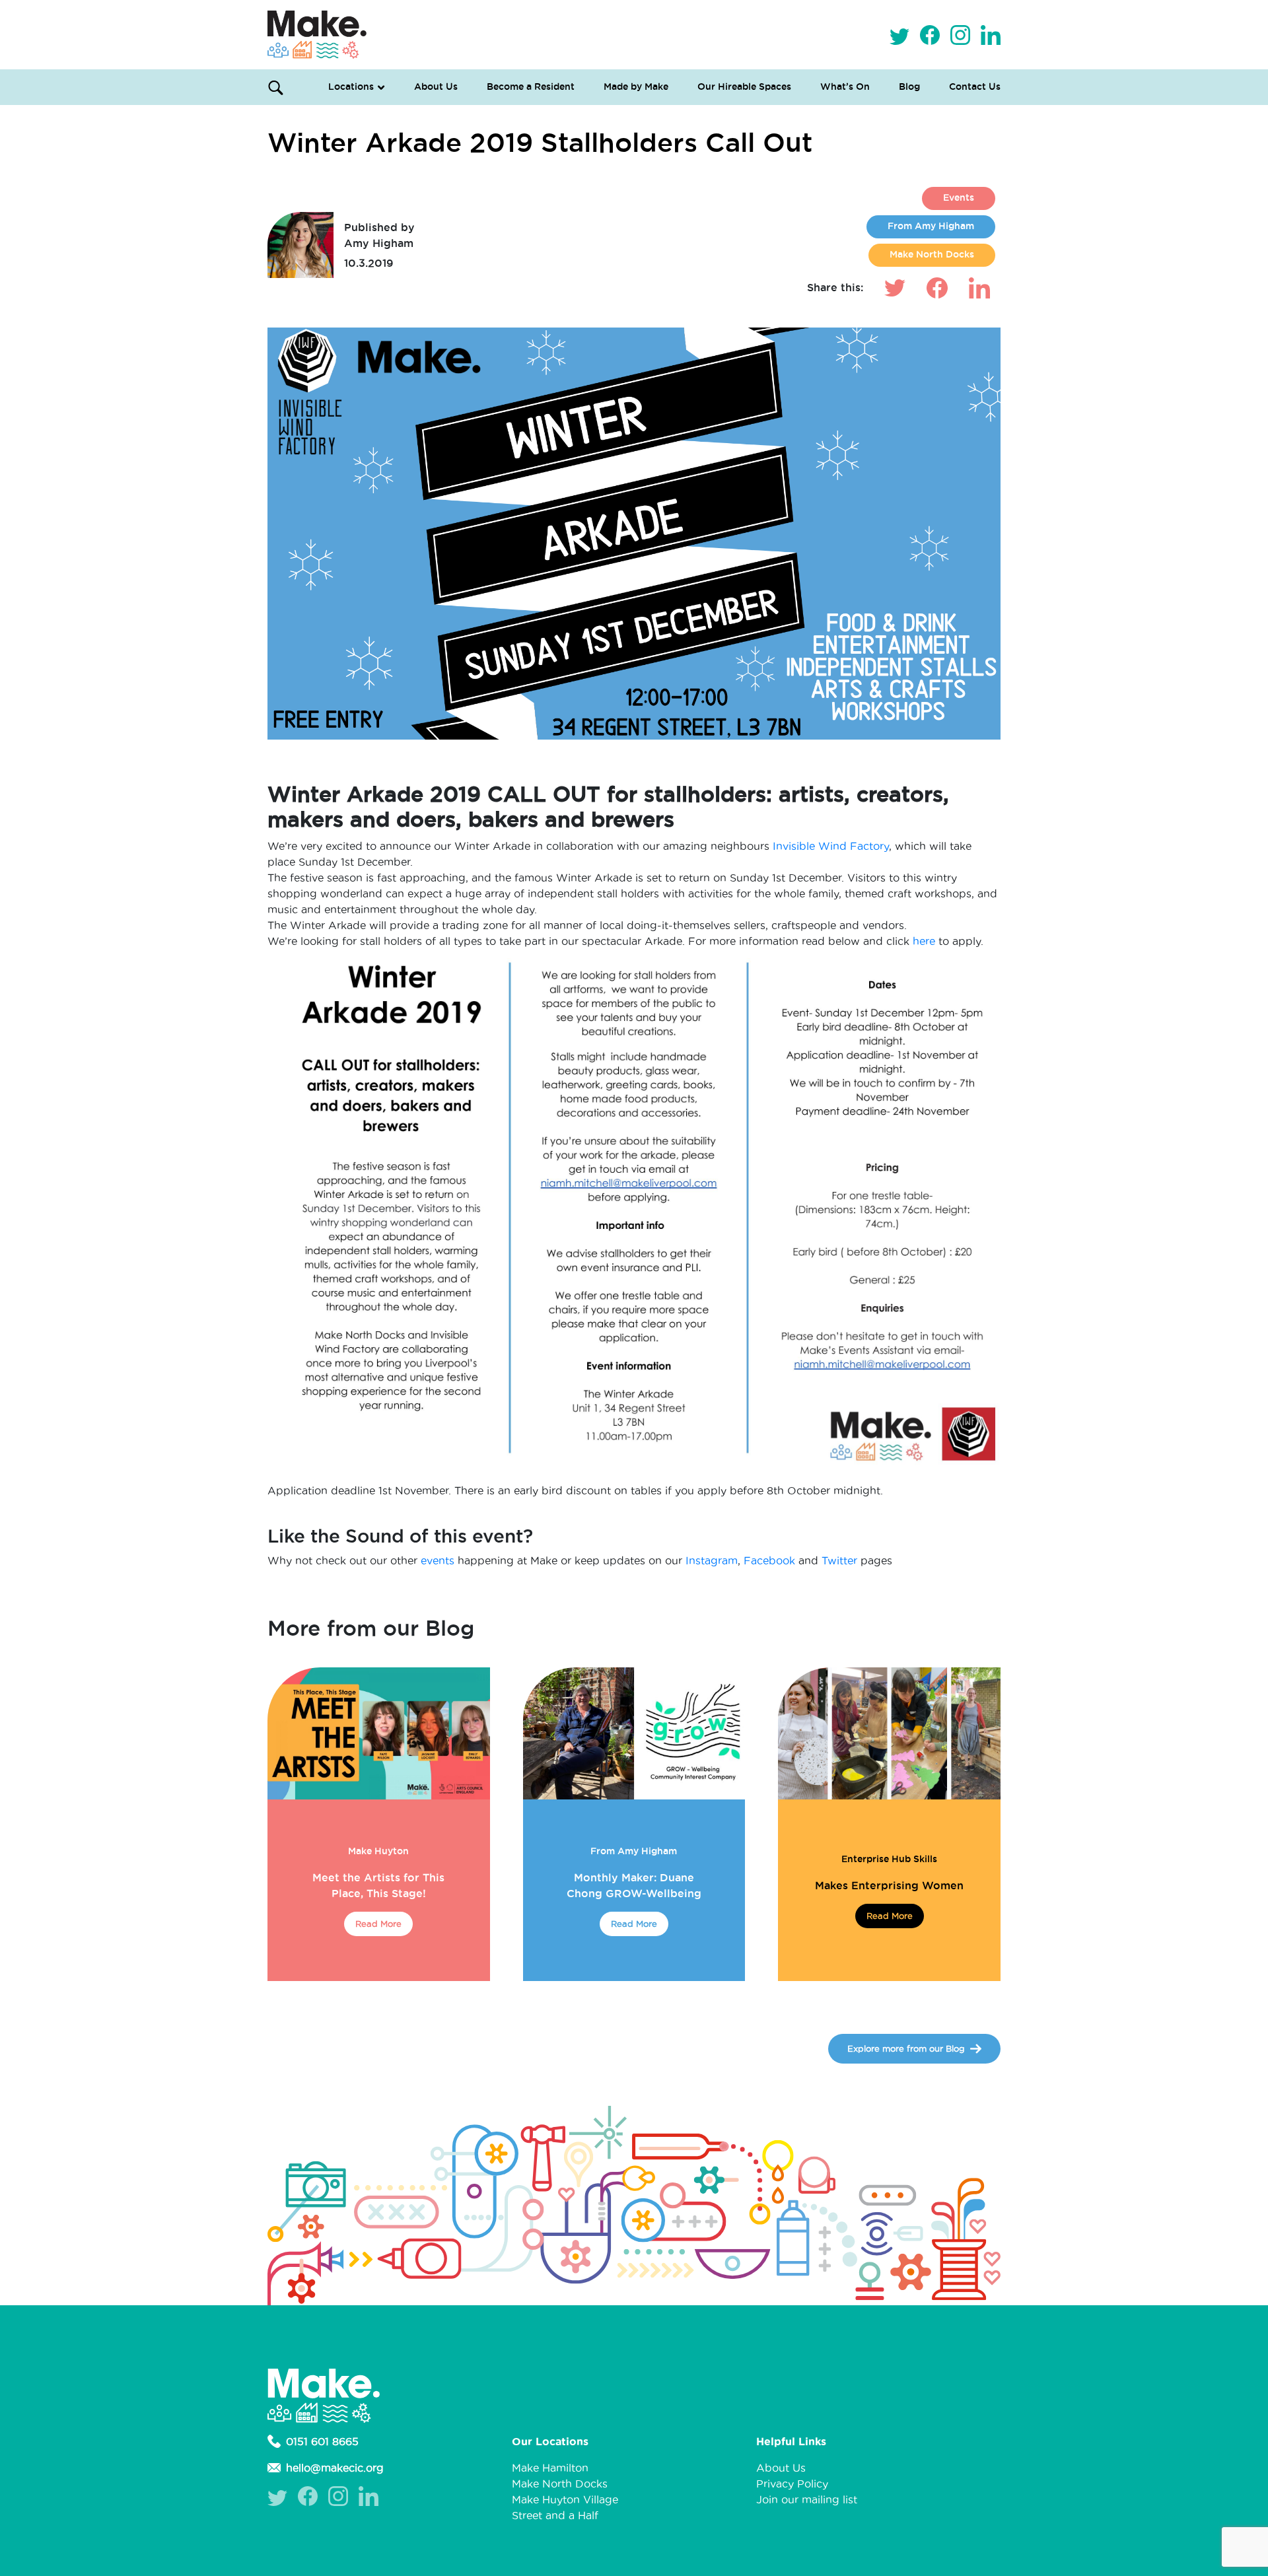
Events (959, 197)
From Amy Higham (931, 226)
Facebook (769, 1560)
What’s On (845, 87)
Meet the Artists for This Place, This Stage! (378, 1885)
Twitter (839, 1560)
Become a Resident (531, 87)
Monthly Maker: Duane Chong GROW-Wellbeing (634, 1885)
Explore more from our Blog (906, 2048)
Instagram (712, 1560)
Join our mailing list (807, 2499)
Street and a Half (555, 2515)
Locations (351, 87)
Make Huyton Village (565, 2499)
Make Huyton (378, 1851)
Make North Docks (932, 254)
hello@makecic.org (335, 2468)
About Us (436, 87)
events (438, 1560)
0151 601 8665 (322, 2441)
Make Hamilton (550, 2468)
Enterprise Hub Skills (889, 1859)
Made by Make (636, 87)
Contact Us (975, 87)
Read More (378, 1924)
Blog (909, 87)
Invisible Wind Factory (829, 846)
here (924, 941)
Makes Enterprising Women (889, 1885)
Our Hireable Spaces (744, 87)
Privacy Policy (792, 2484)
